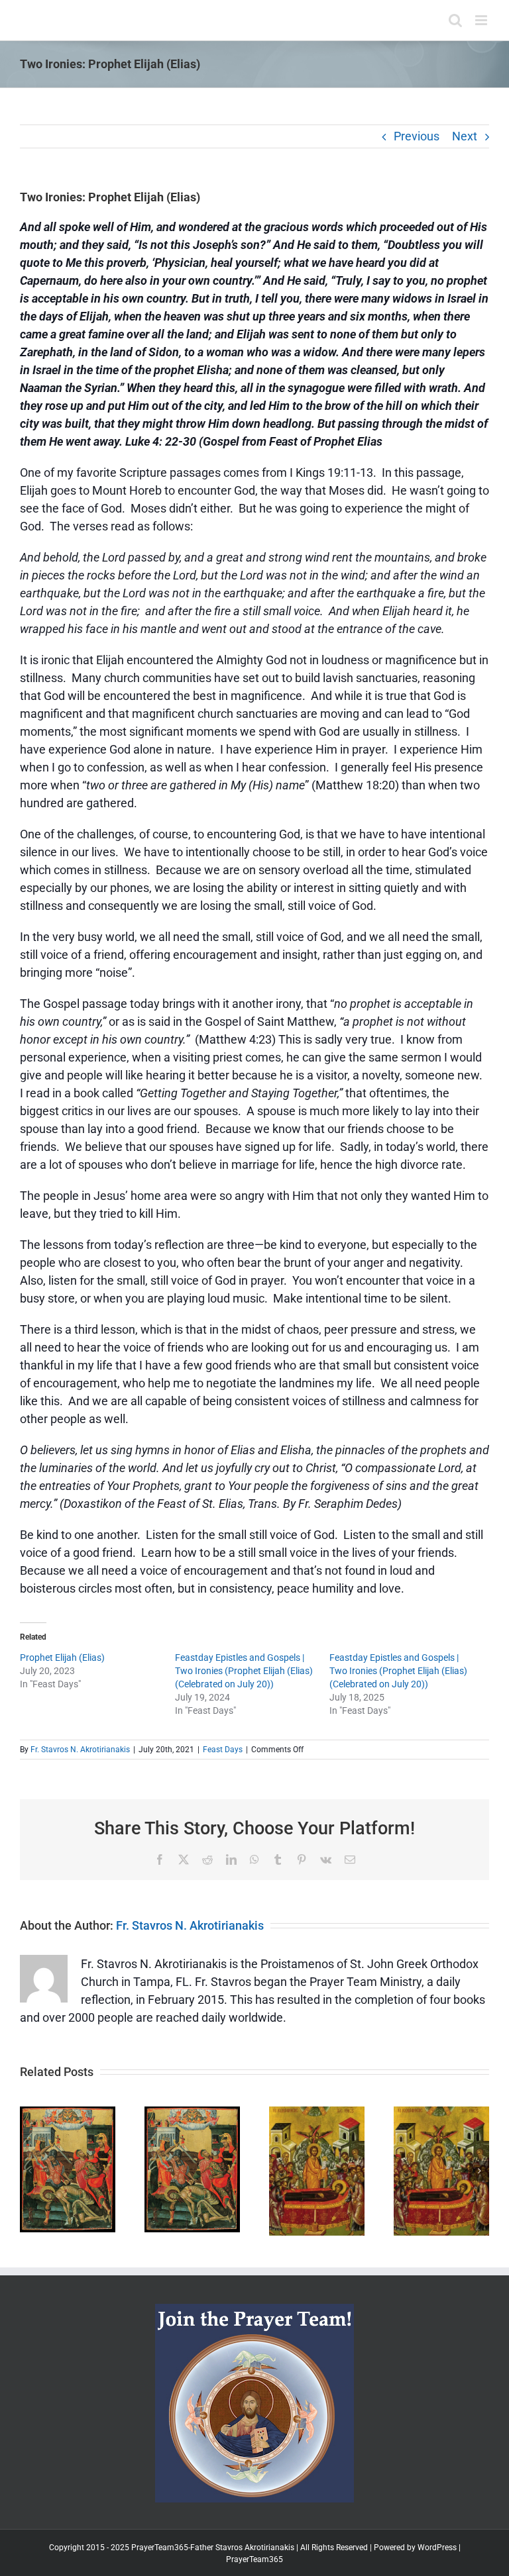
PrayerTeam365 (254, 2559)
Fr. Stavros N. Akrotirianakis (80, 1750)
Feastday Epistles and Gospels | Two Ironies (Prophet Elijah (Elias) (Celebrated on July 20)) (244, 1671)
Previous (417, 136)
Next (465, 136)
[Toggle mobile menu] (482, 20)
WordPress (437, 2548)
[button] (30, 2171)
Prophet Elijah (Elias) (62, 1658)
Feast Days (223, 1750)
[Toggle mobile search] (455, 20)
